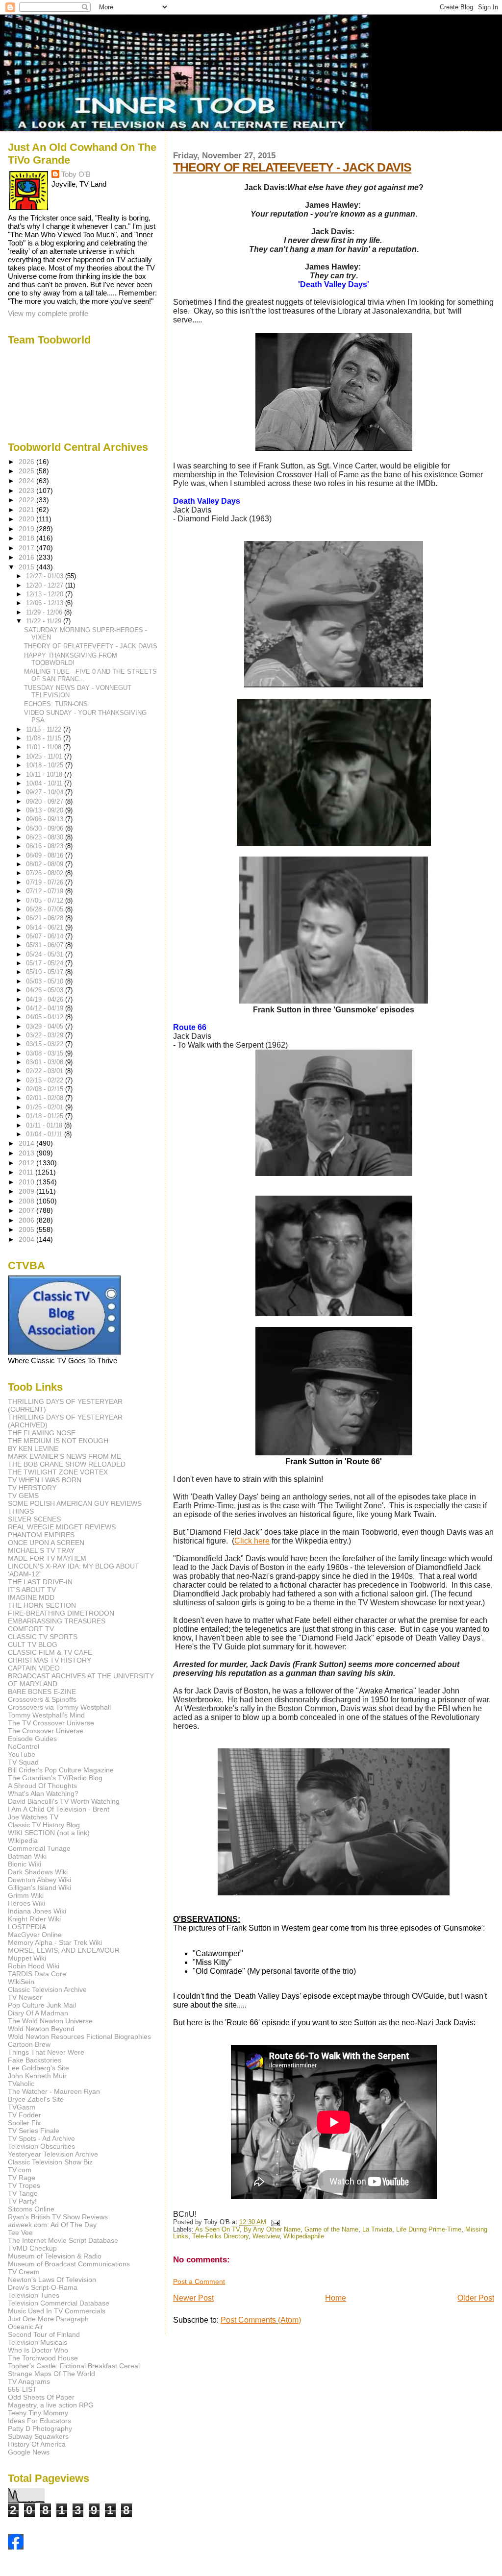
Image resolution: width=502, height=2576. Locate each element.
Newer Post (193, 2298)
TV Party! (22, 2201)
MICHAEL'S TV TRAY (41, 1550)
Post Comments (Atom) (261, 2320)
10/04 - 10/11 (45, 783)
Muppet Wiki (27, 1958)
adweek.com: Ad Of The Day (52, 2225)
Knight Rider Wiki (34, 1919)
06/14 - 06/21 (46, 927)
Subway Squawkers (38, 2436)
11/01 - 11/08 (45, 747)
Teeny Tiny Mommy (38, 2413)
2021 (27, 510)
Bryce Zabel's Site (36, 2099)
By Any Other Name (272, 2230)
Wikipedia (23, 1840)
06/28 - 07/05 (46, 909)
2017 (27, 548)
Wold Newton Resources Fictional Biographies (79, 2036)
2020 (27, 519)
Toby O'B (76, 174)
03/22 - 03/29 (46, 1035)
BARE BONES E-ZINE (42, 1692)
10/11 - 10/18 (45, 774)
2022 (27, 500)
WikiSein (21, 1982)
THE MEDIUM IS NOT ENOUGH (58, 1441)
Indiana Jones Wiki (37, 1911)
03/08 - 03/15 (46, 1053)
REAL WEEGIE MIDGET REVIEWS (62, 1527)
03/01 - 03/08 (46, 1062)
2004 (27, 1239)
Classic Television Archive (47, 1989)
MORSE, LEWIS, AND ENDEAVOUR (64, 1950)
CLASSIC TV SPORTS (43, 1637)
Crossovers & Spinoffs (42, 1699)
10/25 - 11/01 (45, 756)
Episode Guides (32, 1739)
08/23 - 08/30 (46, 837)
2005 (27, 1229)
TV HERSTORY (32, 1488)
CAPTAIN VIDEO (34, 1668)
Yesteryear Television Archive (53, 2154)
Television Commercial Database (59, 2303)
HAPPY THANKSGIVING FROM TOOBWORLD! (71, 659)
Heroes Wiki (26, 1903)
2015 (27, 567)
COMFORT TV (31, 1629)
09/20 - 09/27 (46, 801)
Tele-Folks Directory (220, 2236)
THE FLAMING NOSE (42, 1433)
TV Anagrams (29, 2381)
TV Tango (23, 2193)
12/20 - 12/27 (46, 585)
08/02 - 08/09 (46, 864)
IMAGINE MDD (31, 1597)
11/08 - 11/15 (45, 738)
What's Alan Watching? (43, 1793)
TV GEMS (23, 1496)
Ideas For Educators (39, 2421)
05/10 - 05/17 (46, 972)
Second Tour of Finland (44, 2334)
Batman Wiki (27, 1856)
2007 (27, 1210)
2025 (27, 471)
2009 (27, 1191)
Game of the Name (331, 2230)
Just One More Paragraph (48, 2319)
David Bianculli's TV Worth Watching (64, 1801)
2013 (27, 1153)
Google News (29, 2452)
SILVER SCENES (34, 1519)
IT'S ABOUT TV (32, 1590)
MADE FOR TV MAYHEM (47, 1558)
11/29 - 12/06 (45, 612)
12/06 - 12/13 (46, 603)
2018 (27, 538)
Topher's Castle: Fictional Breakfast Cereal (74, 2366)
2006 (27, 1220)
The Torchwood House (43, 2358)
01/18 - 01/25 (46, 1116)
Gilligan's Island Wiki (39, 1888)
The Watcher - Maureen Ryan (54, 2091)
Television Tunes (34, 2295)
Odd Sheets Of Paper (41, 2397)
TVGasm (22, 2107)
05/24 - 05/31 (46, 954)
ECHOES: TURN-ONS (56, 704)
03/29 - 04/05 (46, 1026)
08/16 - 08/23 (46, 846)
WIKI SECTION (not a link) (49, 1833)
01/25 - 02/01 (46, 1107)
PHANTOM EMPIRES (41, 1535)
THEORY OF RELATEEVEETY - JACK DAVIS (292, 167)
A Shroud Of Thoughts (42, 1786)
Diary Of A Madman (38, 2013)
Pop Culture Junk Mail (42, 2005)
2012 (27, 1163)
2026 (27, 462)
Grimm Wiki (26, 1895)
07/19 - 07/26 (46, 882)
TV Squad (23, 1762)
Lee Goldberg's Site (38, 2068)
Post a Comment (199, 2282)
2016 (27, 557)
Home (336, 2298)
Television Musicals (38, 2342)
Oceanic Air (25, 2327)
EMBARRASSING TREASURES (57, 1621)
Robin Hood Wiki (34, 1966)
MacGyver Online (35, 1935)
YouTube (22, 1754)
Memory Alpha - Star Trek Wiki (55, 1942)
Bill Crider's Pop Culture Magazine (61, 1770)
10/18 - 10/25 (46, 765)
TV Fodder (25, 2115)
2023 (27, 491)
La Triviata (377, 2230)
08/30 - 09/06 (46, 828)
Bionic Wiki (25, 1864)
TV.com (20, 2170)
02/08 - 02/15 (46, 1089)
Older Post (476, 2298)
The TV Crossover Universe (51, 1723)
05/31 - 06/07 (46, 945)
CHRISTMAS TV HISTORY (50, 1660)
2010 (27, 1182)
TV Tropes (24, 2185)
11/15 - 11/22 (45, 729)
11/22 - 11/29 (45, 621)
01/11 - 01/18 (45, 1125)
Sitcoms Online (31, 2209)
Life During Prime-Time (429, 2230)
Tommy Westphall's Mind (46, 1715)
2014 (27, 1143)
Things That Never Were (46, 2052)
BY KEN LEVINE (33, 1448)
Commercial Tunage (39, 1848)
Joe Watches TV (33, 1817)
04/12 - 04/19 (46, 1008)
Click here (252, 1541)
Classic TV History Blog (44, 1825)
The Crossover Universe (46, 1731)
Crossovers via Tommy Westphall (59, 1707)
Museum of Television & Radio (55, 2256)
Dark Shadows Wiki (38, 1872)
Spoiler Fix (24, 2123)
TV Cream (24, 2272)
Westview (266, 2236)
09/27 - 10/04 (46, 792)
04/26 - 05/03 (46, 990)
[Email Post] (274, 2222)
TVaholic (21, 2084)
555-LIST (22, 2389)
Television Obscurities (41, 2146)
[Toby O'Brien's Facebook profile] (16, 2547)
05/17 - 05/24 (46, 963)
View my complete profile (48, 313)
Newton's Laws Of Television (52, 2280)
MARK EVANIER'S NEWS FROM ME (64, 1456)
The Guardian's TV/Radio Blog (55, 1778)
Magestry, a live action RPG (51, 2405)
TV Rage (22, 2178)
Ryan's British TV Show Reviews (58, 2217)
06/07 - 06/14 (46, 936)
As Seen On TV (217, 2230)
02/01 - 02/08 (46, 1098)
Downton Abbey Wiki (39, 1880)
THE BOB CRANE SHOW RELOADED (67, 1464)
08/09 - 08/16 (46, 855)
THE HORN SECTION (42, 1605)
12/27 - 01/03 (46, 576)
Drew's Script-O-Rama (43, 2287)
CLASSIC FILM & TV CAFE (50, 1652)
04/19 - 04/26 (46, 999)
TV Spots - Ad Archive (41, 2138)
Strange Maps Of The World (51, 2374)
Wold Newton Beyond (41, 2029)
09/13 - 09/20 (46, 810)
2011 (27, 1172)
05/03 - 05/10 (46, 981)
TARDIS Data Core (37, 1974)
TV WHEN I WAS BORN (45, 1480)
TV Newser (25, 1997)
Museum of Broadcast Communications (69, 2264)
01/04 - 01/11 (45, 1134)
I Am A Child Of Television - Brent (59, 1809)
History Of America (37, 2444)
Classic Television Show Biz (50, 2162)
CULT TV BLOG (33, 1644)
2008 (27, 1201)
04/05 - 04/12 (46, 1017)
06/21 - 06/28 (46, 918)
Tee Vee (20, 2233)
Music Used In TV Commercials (57, 2311)
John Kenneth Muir (37, 2076)
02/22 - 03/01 (46, 1071)
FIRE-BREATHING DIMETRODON (61, 1613)
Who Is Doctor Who (38, 2350)
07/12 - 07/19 (46, 891)
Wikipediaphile (304, 2236)
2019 (27, 529)
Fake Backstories (35, 2060)
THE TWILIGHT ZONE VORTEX (58, 1472)
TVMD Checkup (32, 2248)
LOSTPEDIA (27, 1927)
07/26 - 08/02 (46, 873)
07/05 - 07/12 (46, 900)
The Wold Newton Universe (50, 2021)
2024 (27, 481)
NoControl (24, 1746)
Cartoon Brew (29, 2044)
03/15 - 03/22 (46, 1044)
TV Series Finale (34, 2131)
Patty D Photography (40, 2429)
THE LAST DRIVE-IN (40, 1582)
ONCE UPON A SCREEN (46, 1543)
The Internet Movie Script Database (63, 2240)
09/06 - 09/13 (46, 819)
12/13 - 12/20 (46, 594)
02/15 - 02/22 (46, 1080)
